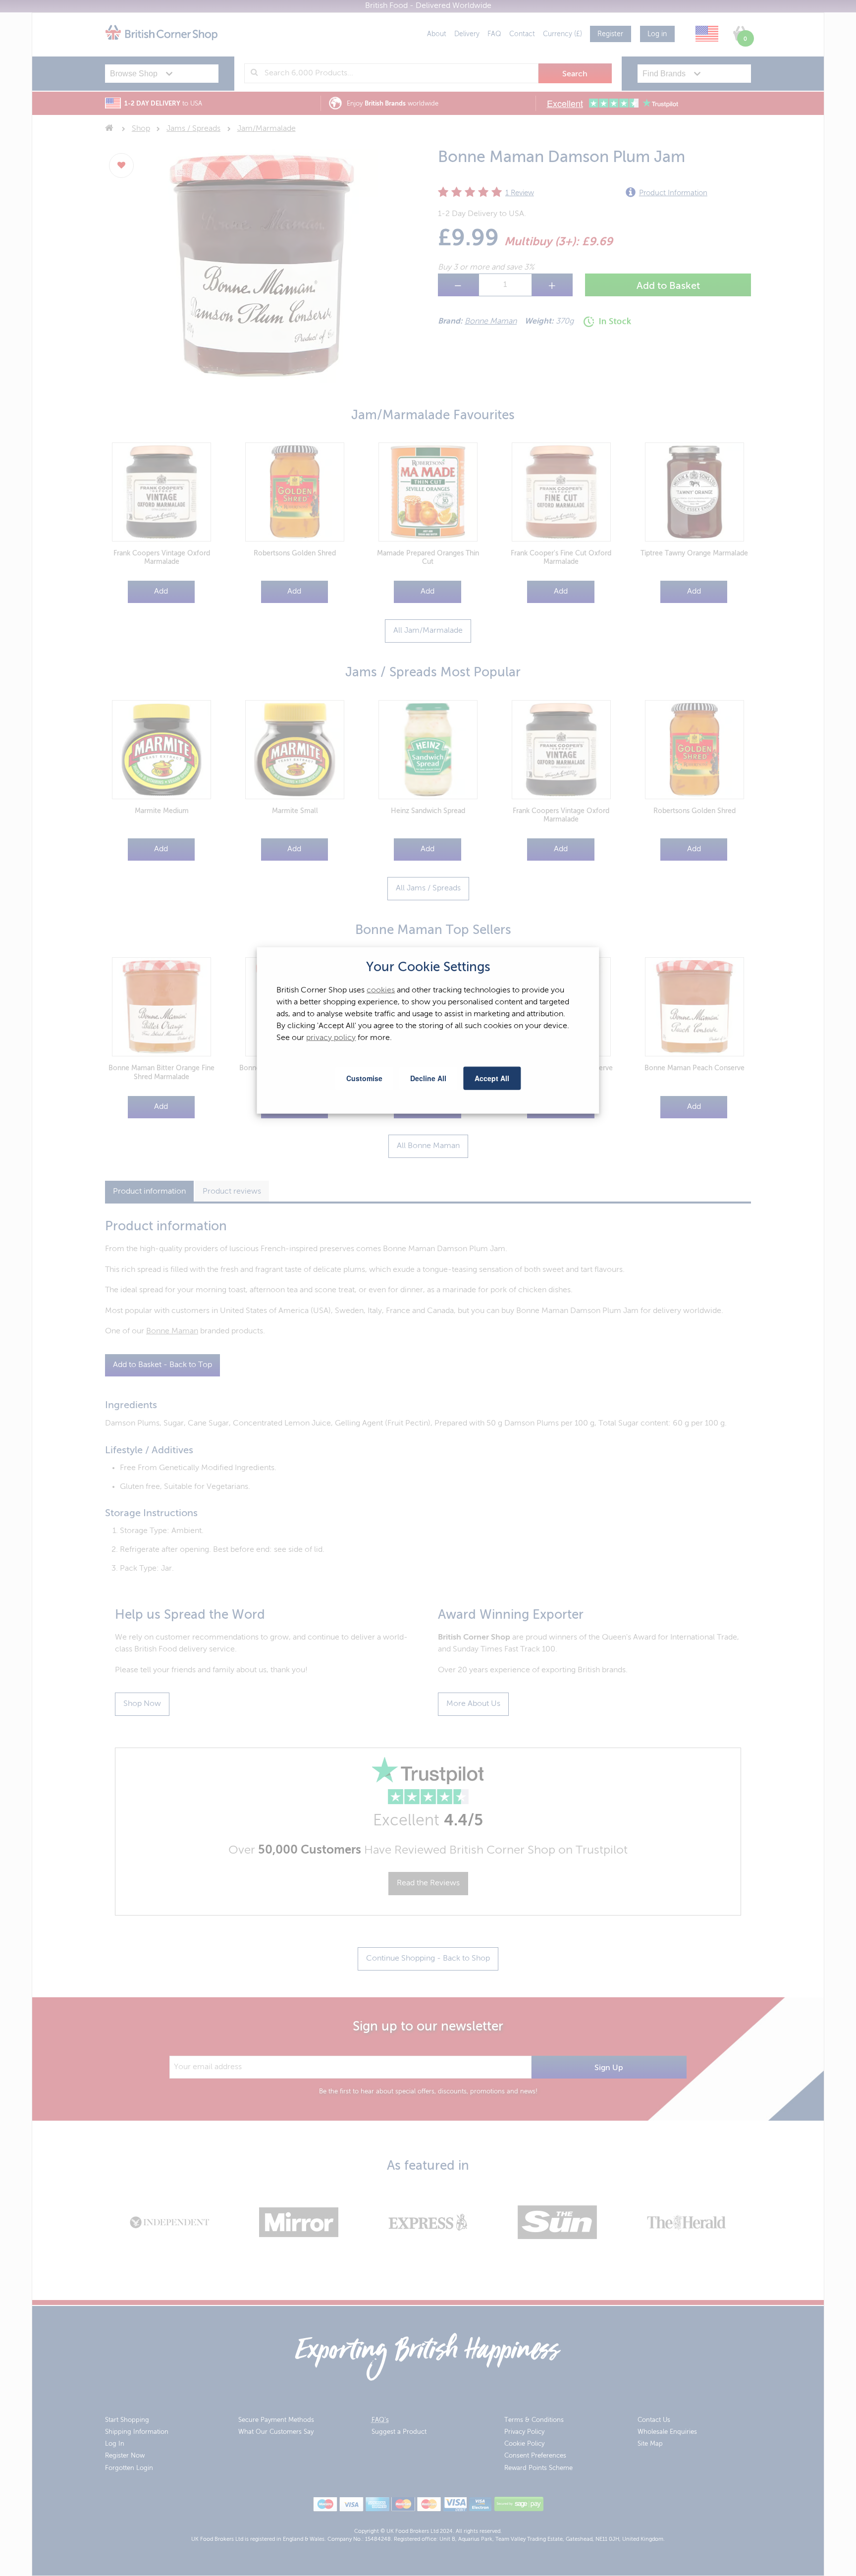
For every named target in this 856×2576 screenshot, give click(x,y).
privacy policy (331, 1038)
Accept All (492, 1078)
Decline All (428, 1078)
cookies (381, 990)
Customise (364, 1078)
